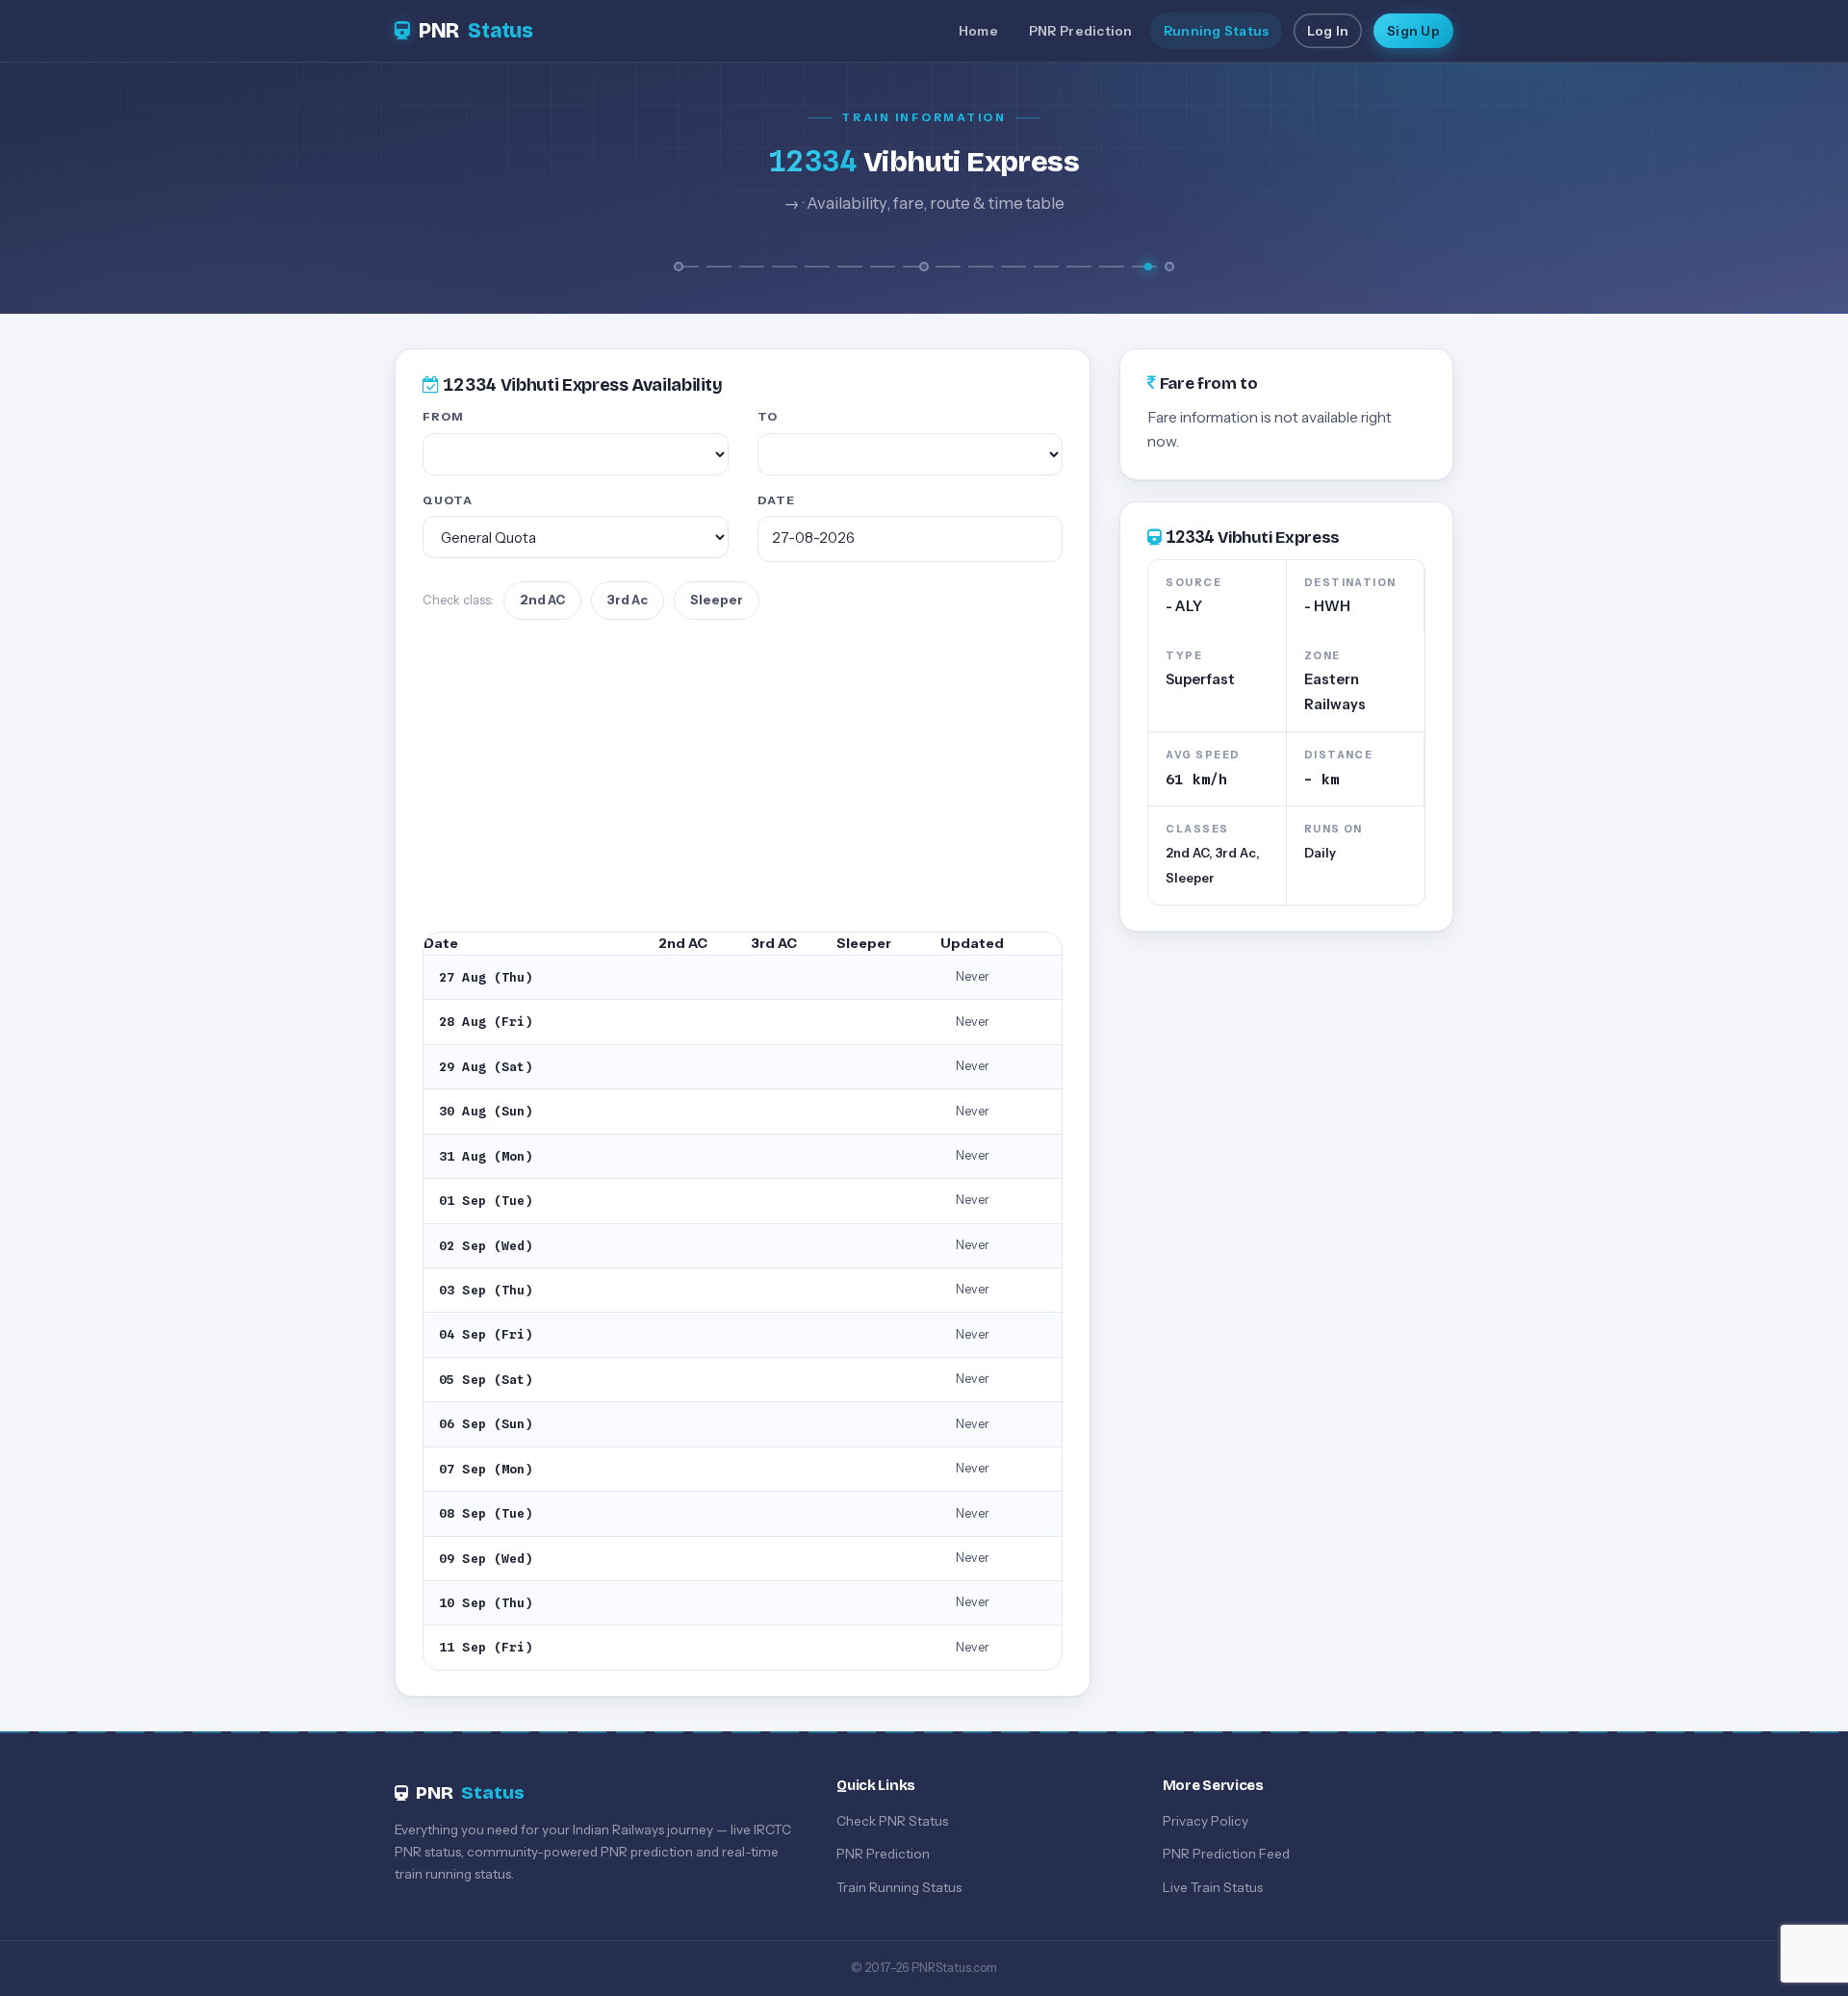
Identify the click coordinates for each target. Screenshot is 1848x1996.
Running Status (1217, 31)
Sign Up (1413, 31)
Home (978, 31)
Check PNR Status (892, 1821)
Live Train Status (1213, 1887)
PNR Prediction (1081, 31)
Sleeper (717, 600)
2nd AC (542, 600)
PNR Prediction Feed (1226, 1854)
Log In (1328, 31)
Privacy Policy (1206, 1821)
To (768, 416)
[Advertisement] (743, 776)
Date (776, 500)
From (443, 416)
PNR (476, 31)
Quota (448, 500)
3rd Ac (628, 600)
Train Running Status (899, 1887)
